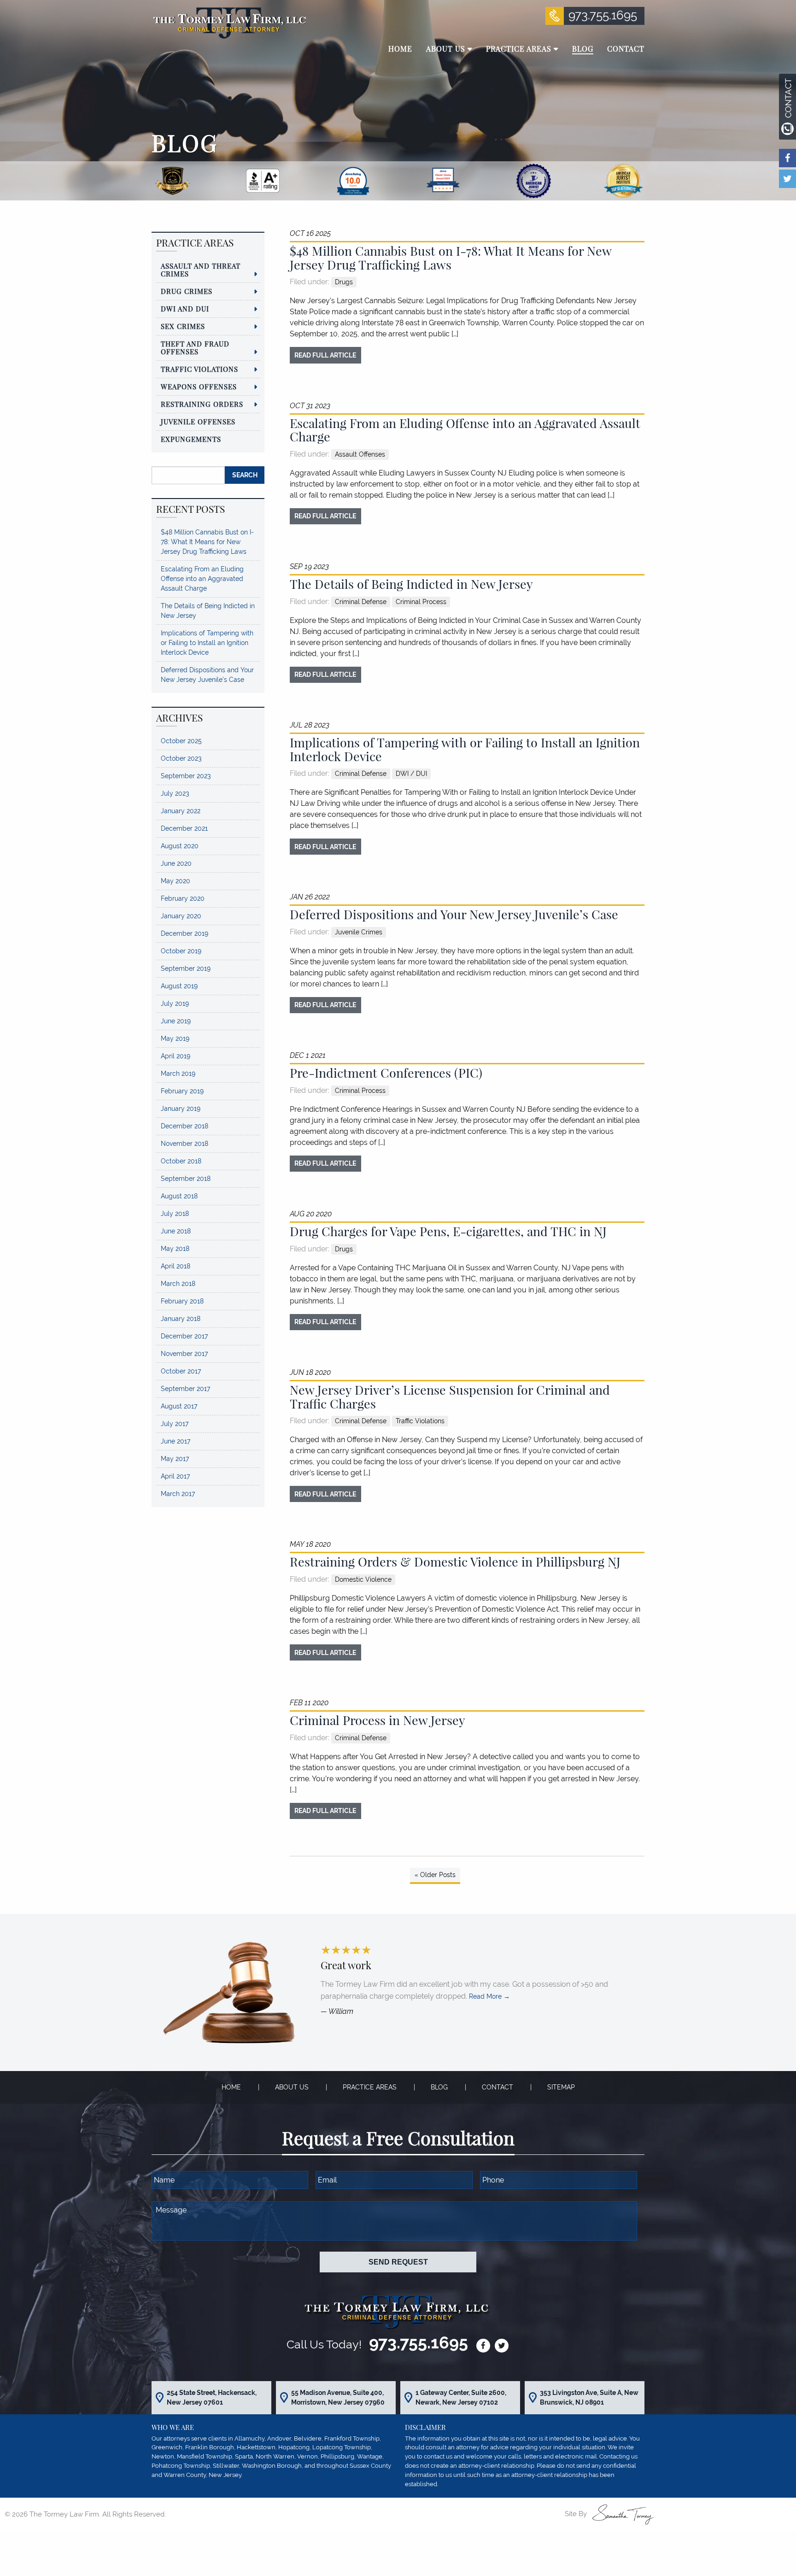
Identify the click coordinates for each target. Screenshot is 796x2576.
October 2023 (181, 758)
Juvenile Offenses (198, 422)
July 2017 (175, 1424)
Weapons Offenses (199, 387)
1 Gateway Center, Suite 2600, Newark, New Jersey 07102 (461, 2397)
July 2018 (175, 1214)
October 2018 (181, 1161)
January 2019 (181, 1109)
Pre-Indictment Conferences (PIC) (386, 1073)
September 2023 (186, 776)
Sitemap (561, 2087)
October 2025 (181, 741)
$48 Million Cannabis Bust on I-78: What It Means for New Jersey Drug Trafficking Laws (451, 258)
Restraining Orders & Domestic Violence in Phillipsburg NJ (455, 1561)
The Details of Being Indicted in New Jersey (411, 584)
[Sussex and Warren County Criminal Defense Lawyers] (229, 22)
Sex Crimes (183, 326)
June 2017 (176, 1441)
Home (231, 2087)
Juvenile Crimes (359, 932)
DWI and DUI (185, 309)
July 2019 (175, 1003)
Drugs (344, 282)
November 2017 (184, 1354)
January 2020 (181, 916)
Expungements (191, 439)
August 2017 (179, 1406)
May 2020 (176, 881)
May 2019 (175, 1039)
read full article (325, 355)
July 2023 (175, 793)
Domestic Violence (363, 1579)
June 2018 (176, 1231)
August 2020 (180, 846)
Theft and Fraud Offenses (195, 348)
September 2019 (186, 968)
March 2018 (178, 1284)
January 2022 (181, 811)
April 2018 (176, 1266)
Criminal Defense (361, 602)
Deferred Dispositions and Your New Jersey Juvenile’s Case (454, 914)
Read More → (489, 1996)
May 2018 (175, 1249)
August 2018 (179, 1196)
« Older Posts (435, 1875)
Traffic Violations (420, 1421)
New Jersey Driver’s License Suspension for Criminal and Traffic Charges (450, 1397)
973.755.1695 (603, 15)
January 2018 (181, 1319)
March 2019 (178, 1074)
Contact (497, 2087)
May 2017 (175, 1459)
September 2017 (185, 1389)
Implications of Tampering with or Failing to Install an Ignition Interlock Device (465, 749)
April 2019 (176, 1056)
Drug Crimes (187, 291)
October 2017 (181, 1371)
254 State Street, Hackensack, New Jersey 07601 (212, 2397)
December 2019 (184, 933)
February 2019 (182, 1091)
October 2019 (181, 951)
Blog (439, 2087)
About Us (292, 2087)
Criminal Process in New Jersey (378, 1720)
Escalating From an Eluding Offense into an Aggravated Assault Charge (465, 430)
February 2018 (182, 1301)
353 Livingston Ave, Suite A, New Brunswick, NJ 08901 (589, 2397)
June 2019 (176, 1021)
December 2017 (184, 1336)
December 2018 (184, 1126)
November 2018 (184, 1144)
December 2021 (184, 828)
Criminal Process (421, 602)
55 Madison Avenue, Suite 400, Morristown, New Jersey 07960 (338, 2397)
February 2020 (183, 898)
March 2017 (178, 1494)
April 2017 (175, 1476)
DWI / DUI (411, 774)
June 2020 (176, 863)
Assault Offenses (360, 454)
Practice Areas (370, 2087)
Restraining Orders (202, 404)
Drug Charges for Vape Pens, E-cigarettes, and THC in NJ (448, 1231)
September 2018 (186, 1179)
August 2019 (179, 986)
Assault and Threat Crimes (201, 270)
